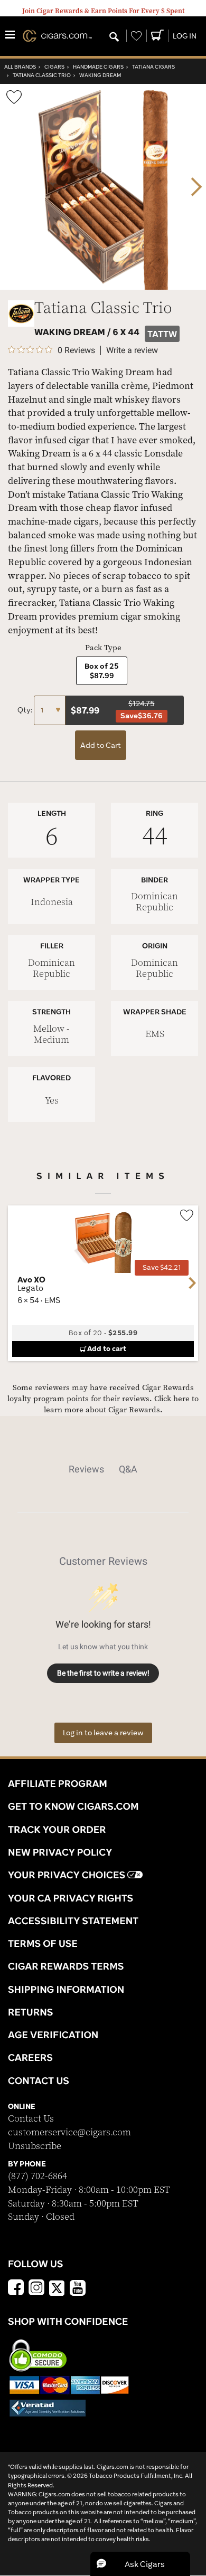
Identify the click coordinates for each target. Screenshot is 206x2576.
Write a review (132, 350)
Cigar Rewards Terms (66, 1966)
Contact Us (31, 2119)
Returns (31, 2012)
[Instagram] (36, 2289)
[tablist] (103, 1469)
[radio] (102, 671)
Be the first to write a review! (103, 1673)
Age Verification (53, 2035)
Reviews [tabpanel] (86, 1469)
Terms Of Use (43, 1943)
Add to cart (107, 1348)
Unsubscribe (35, 2146)
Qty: (26, 710)
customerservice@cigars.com (69, 2132)
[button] (140, 2564)
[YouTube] (78, 2289)
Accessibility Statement (73, 1921)
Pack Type (103, 648)
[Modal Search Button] (114, 37)
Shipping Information (66, 1989)
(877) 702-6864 (38, 2176)
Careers (30, 2057)
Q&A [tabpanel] (128, 1469)
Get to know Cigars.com (73, 1806)
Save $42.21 (162, 1267)
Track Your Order (57, 1829)
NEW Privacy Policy (60, 1852)
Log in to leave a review (103, 1733)
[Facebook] (16, 2289)
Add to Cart (101, 745)
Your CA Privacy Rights (71, 1898)
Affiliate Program (58, 1783)
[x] (57, 2287)
